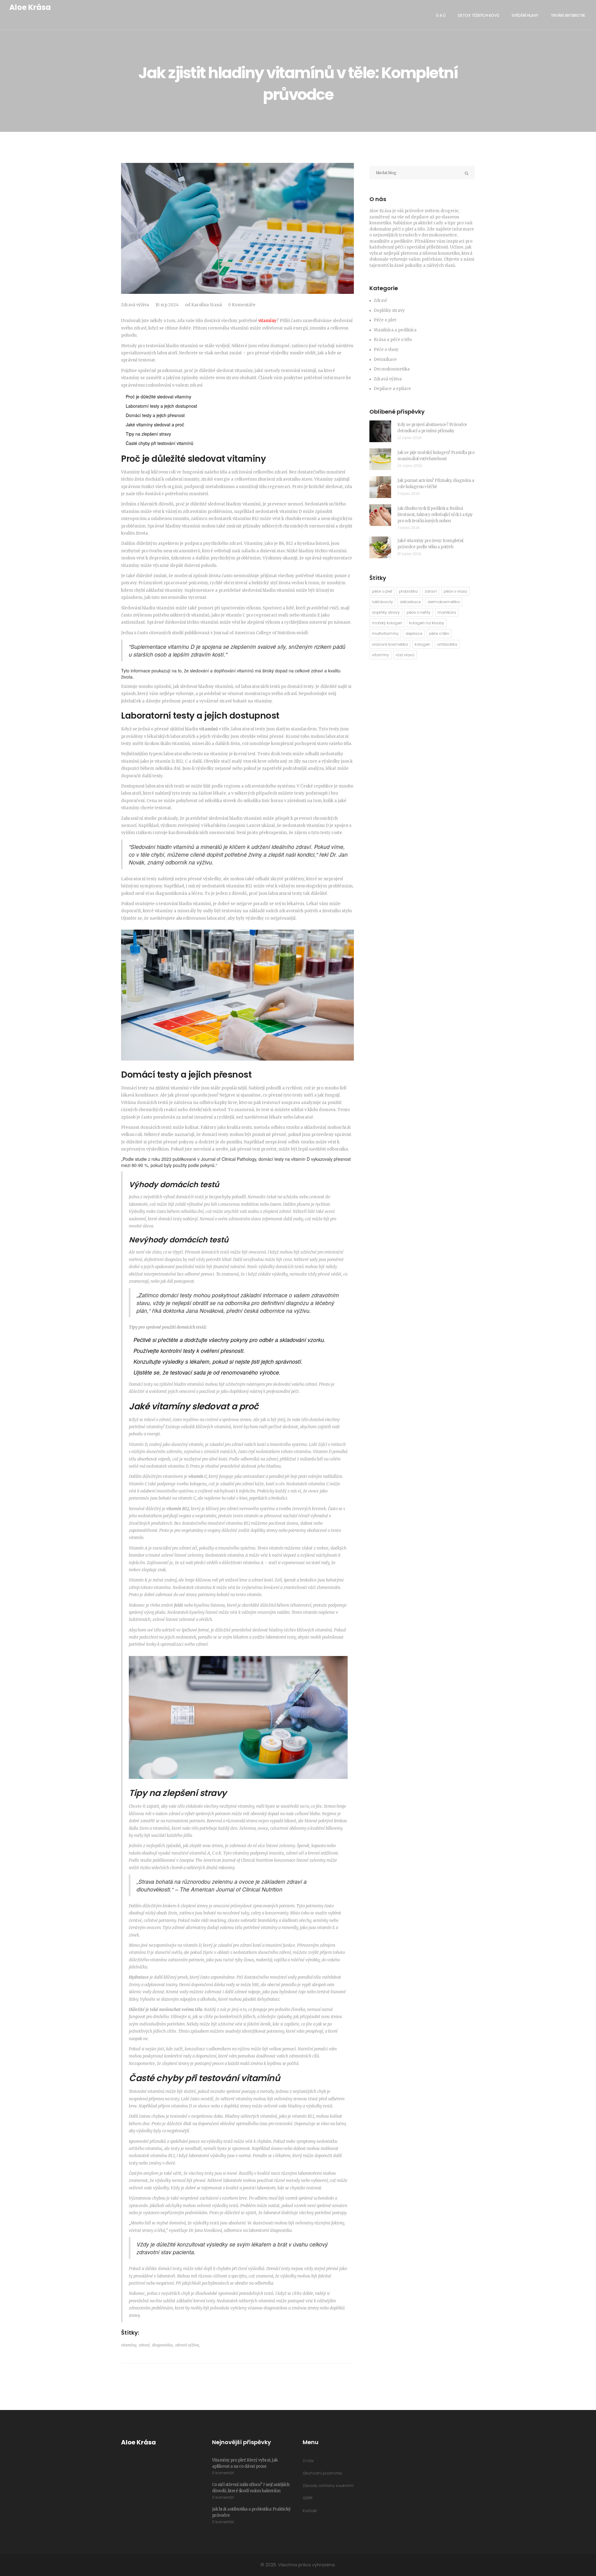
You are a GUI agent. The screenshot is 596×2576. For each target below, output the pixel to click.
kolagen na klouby (427, 623)
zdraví (431, 591)
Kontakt (310, 2511)
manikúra (447, 612)
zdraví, (145, 2345)
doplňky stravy (386, 612)
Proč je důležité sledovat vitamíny (158, 397)
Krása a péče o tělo (393, 340)
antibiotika (447, 644)
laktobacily (382, 602)
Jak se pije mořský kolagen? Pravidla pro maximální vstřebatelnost (436, 456)
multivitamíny (385, 633)
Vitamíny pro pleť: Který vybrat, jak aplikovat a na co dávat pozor (245, 2463)
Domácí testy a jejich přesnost (155, 415)
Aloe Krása (30, 7)
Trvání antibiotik (568, 15)
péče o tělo (439, 633)
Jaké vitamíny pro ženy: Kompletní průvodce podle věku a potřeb (430, 544)
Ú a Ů (441, 15)
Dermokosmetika (392, 369)
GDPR (308, 2498)
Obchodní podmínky (323, 2473)
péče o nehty (419, 612)
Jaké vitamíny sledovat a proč (155, 424)
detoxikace (410, 602)
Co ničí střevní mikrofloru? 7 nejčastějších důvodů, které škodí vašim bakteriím (251, 2488)
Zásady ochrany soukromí (328, 2486)
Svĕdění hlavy (525, 15)
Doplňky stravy (389, 310)
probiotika (408, 591)
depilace (414, 633)
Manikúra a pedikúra (395, 330)
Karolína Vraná (207, 305)
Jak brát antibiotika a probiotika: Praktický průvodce (251, 2512)
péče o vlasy (455, 591)
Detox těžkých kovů (479, 15)
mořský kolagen (387, 623)
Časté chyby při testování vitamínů (160, 443)
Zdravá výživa (135, 305)
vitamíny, (129, 2345)
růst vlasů (405, 655)
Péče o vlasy (386, 350)
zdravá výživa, (187, 2345)
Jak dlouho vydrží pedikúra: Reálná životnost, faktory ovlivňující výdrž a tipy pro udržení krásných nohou (435, 515)
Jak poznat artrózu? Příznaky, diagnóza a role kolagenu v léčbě (436, 484)
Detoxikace (385, 359)
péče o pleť (382, 591)
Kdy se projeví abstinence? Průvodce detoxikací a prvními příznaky (432, 428)
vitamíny (267, 321)
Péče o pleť (385, 320)
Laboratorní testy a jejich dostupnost (161, 406)
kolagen (422, 644)
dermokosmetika (444, 602)
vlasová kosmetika (390, 644)
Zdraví (380, 301)
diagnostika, (163, 2345)
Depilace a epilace (392, 389)
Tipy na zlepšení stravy (148, 434)
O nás (308, 2461)
